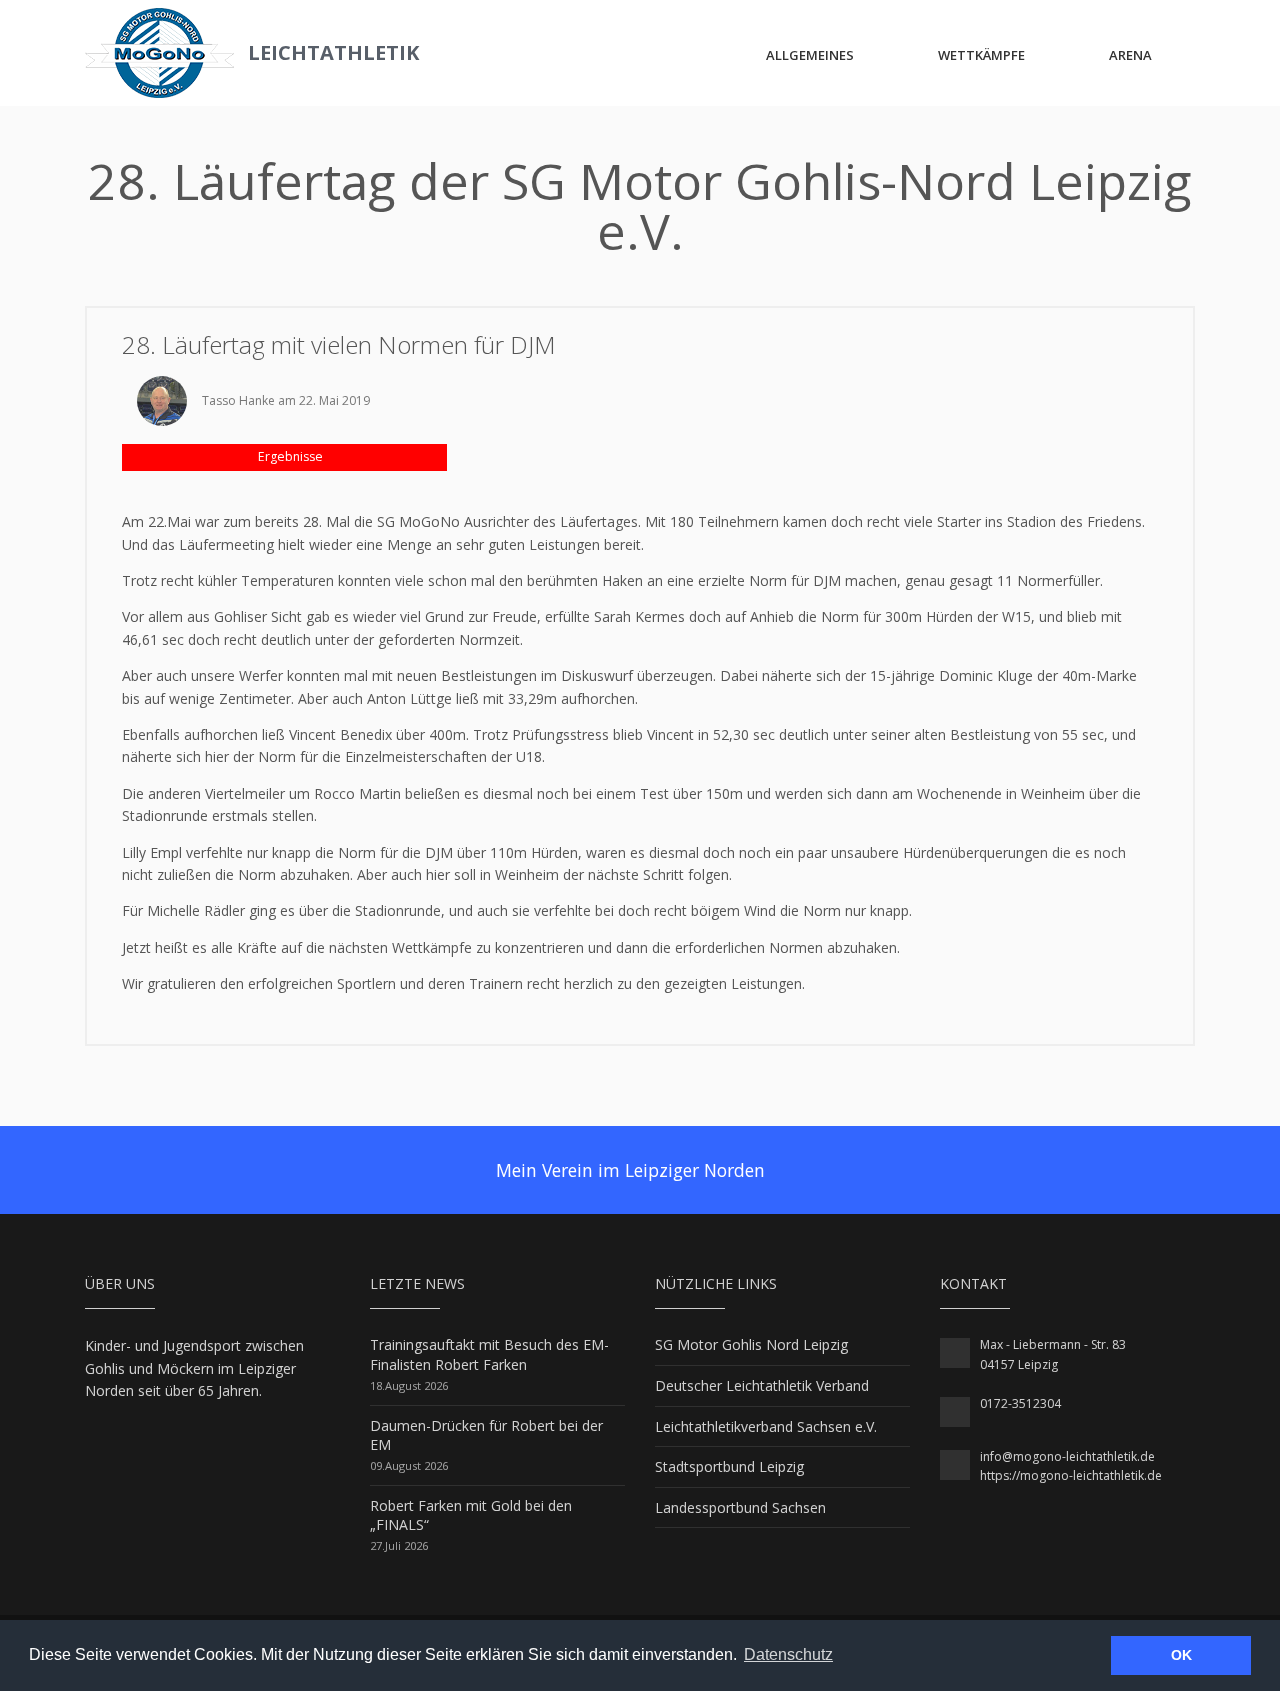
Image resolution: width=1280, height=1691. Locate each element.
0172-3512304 (1020, 1403)
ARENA (1130, 55)
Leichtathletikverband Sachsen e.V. (766, 1426)
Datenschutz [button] (788, 1654)
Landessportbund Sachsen (740, 1507)
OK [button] (1181, 1655)
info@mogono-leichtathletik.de (1067, 1456)
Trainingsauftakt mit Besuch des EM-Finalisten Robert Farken (489, 1354)
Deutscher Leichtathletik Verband (762, 1385)
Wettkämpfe (981, 55)
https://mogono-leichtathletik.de (1071, 1475)
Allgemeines (810, 55)
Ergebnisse (289, 456)
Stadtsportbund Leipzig (729, 1466)
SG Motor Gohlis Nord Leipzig (751, 1344)
